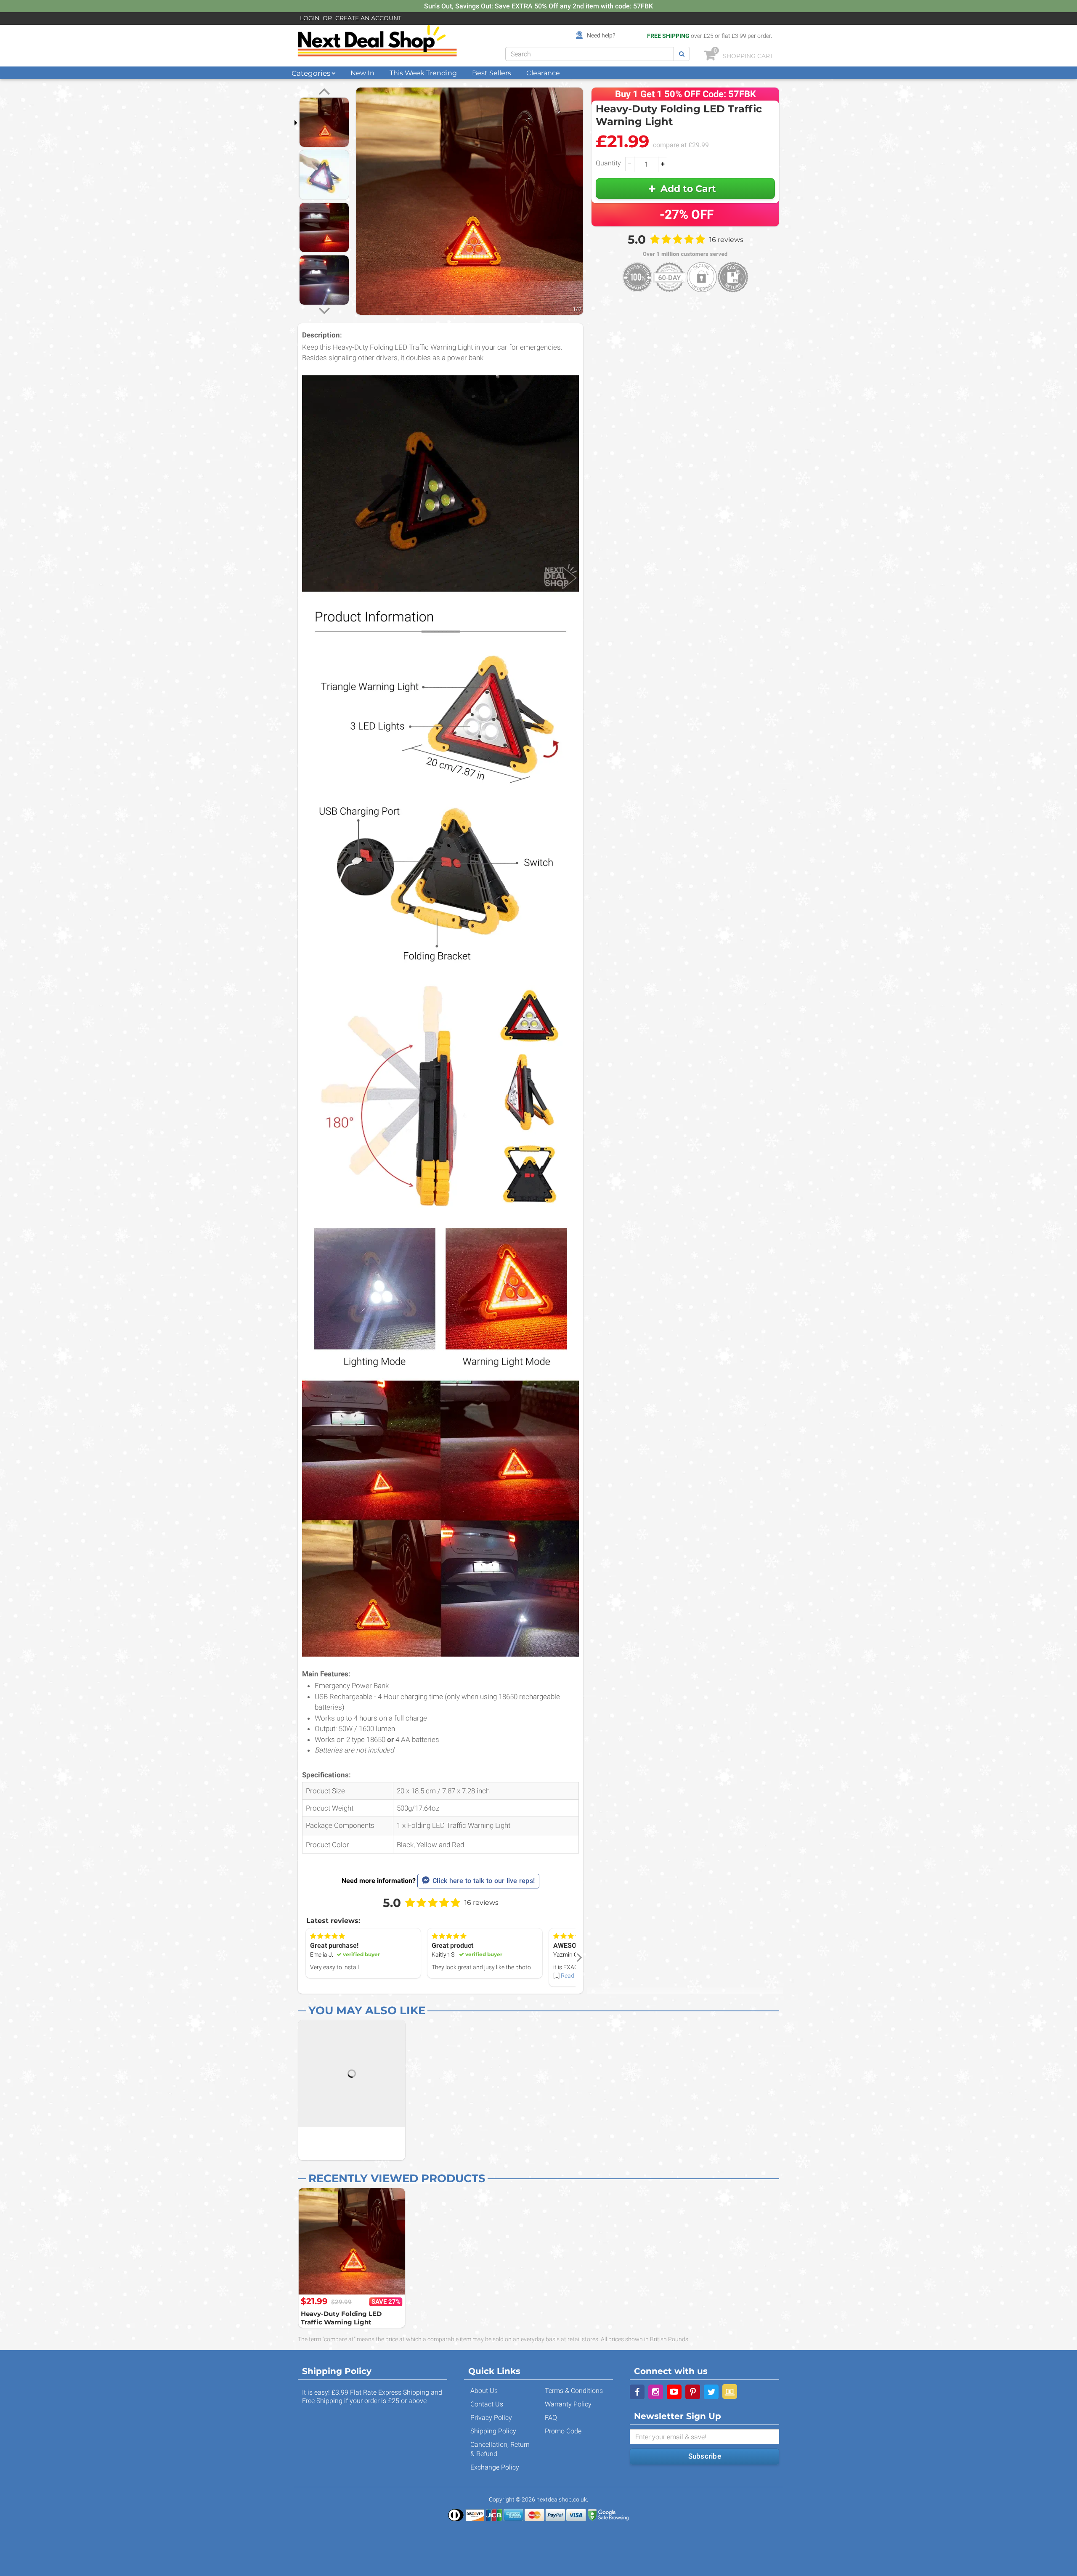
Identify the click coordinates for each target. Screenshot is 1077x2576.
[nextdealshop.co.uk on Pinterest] (693, 2392)
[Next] (324, 310)
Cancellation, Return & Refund (500, 2449)
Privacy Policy (491, 2418)
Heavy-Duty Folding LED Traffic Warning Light (341, 2318)
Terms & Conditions (574, 2391)
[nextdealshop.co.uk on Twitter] (711, 2392)
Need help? (601, 35)
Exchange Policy (495, 2467)
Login (310, 18)
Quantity (608, 163)
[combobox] (590, 54)
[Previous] (324, 93)
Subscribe (705, 2456)
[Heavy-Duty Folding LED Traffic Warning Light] (352, 2241)
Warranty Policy (568, 2404)
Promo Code (563, 2431)
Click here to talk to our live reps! (484, 1881)
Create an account (368, 18)
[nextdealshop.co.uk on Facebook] (637, 2392)
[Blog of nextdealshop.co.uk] (730, 2391)
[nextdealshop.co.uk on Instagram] (656, 2392)
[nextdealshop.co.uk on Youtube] (674, 2392)
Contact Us (487, 2404)
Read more (575, 1976)
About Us (484, 2391)
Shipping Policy (493, 2431)
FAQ (551, 2418)
